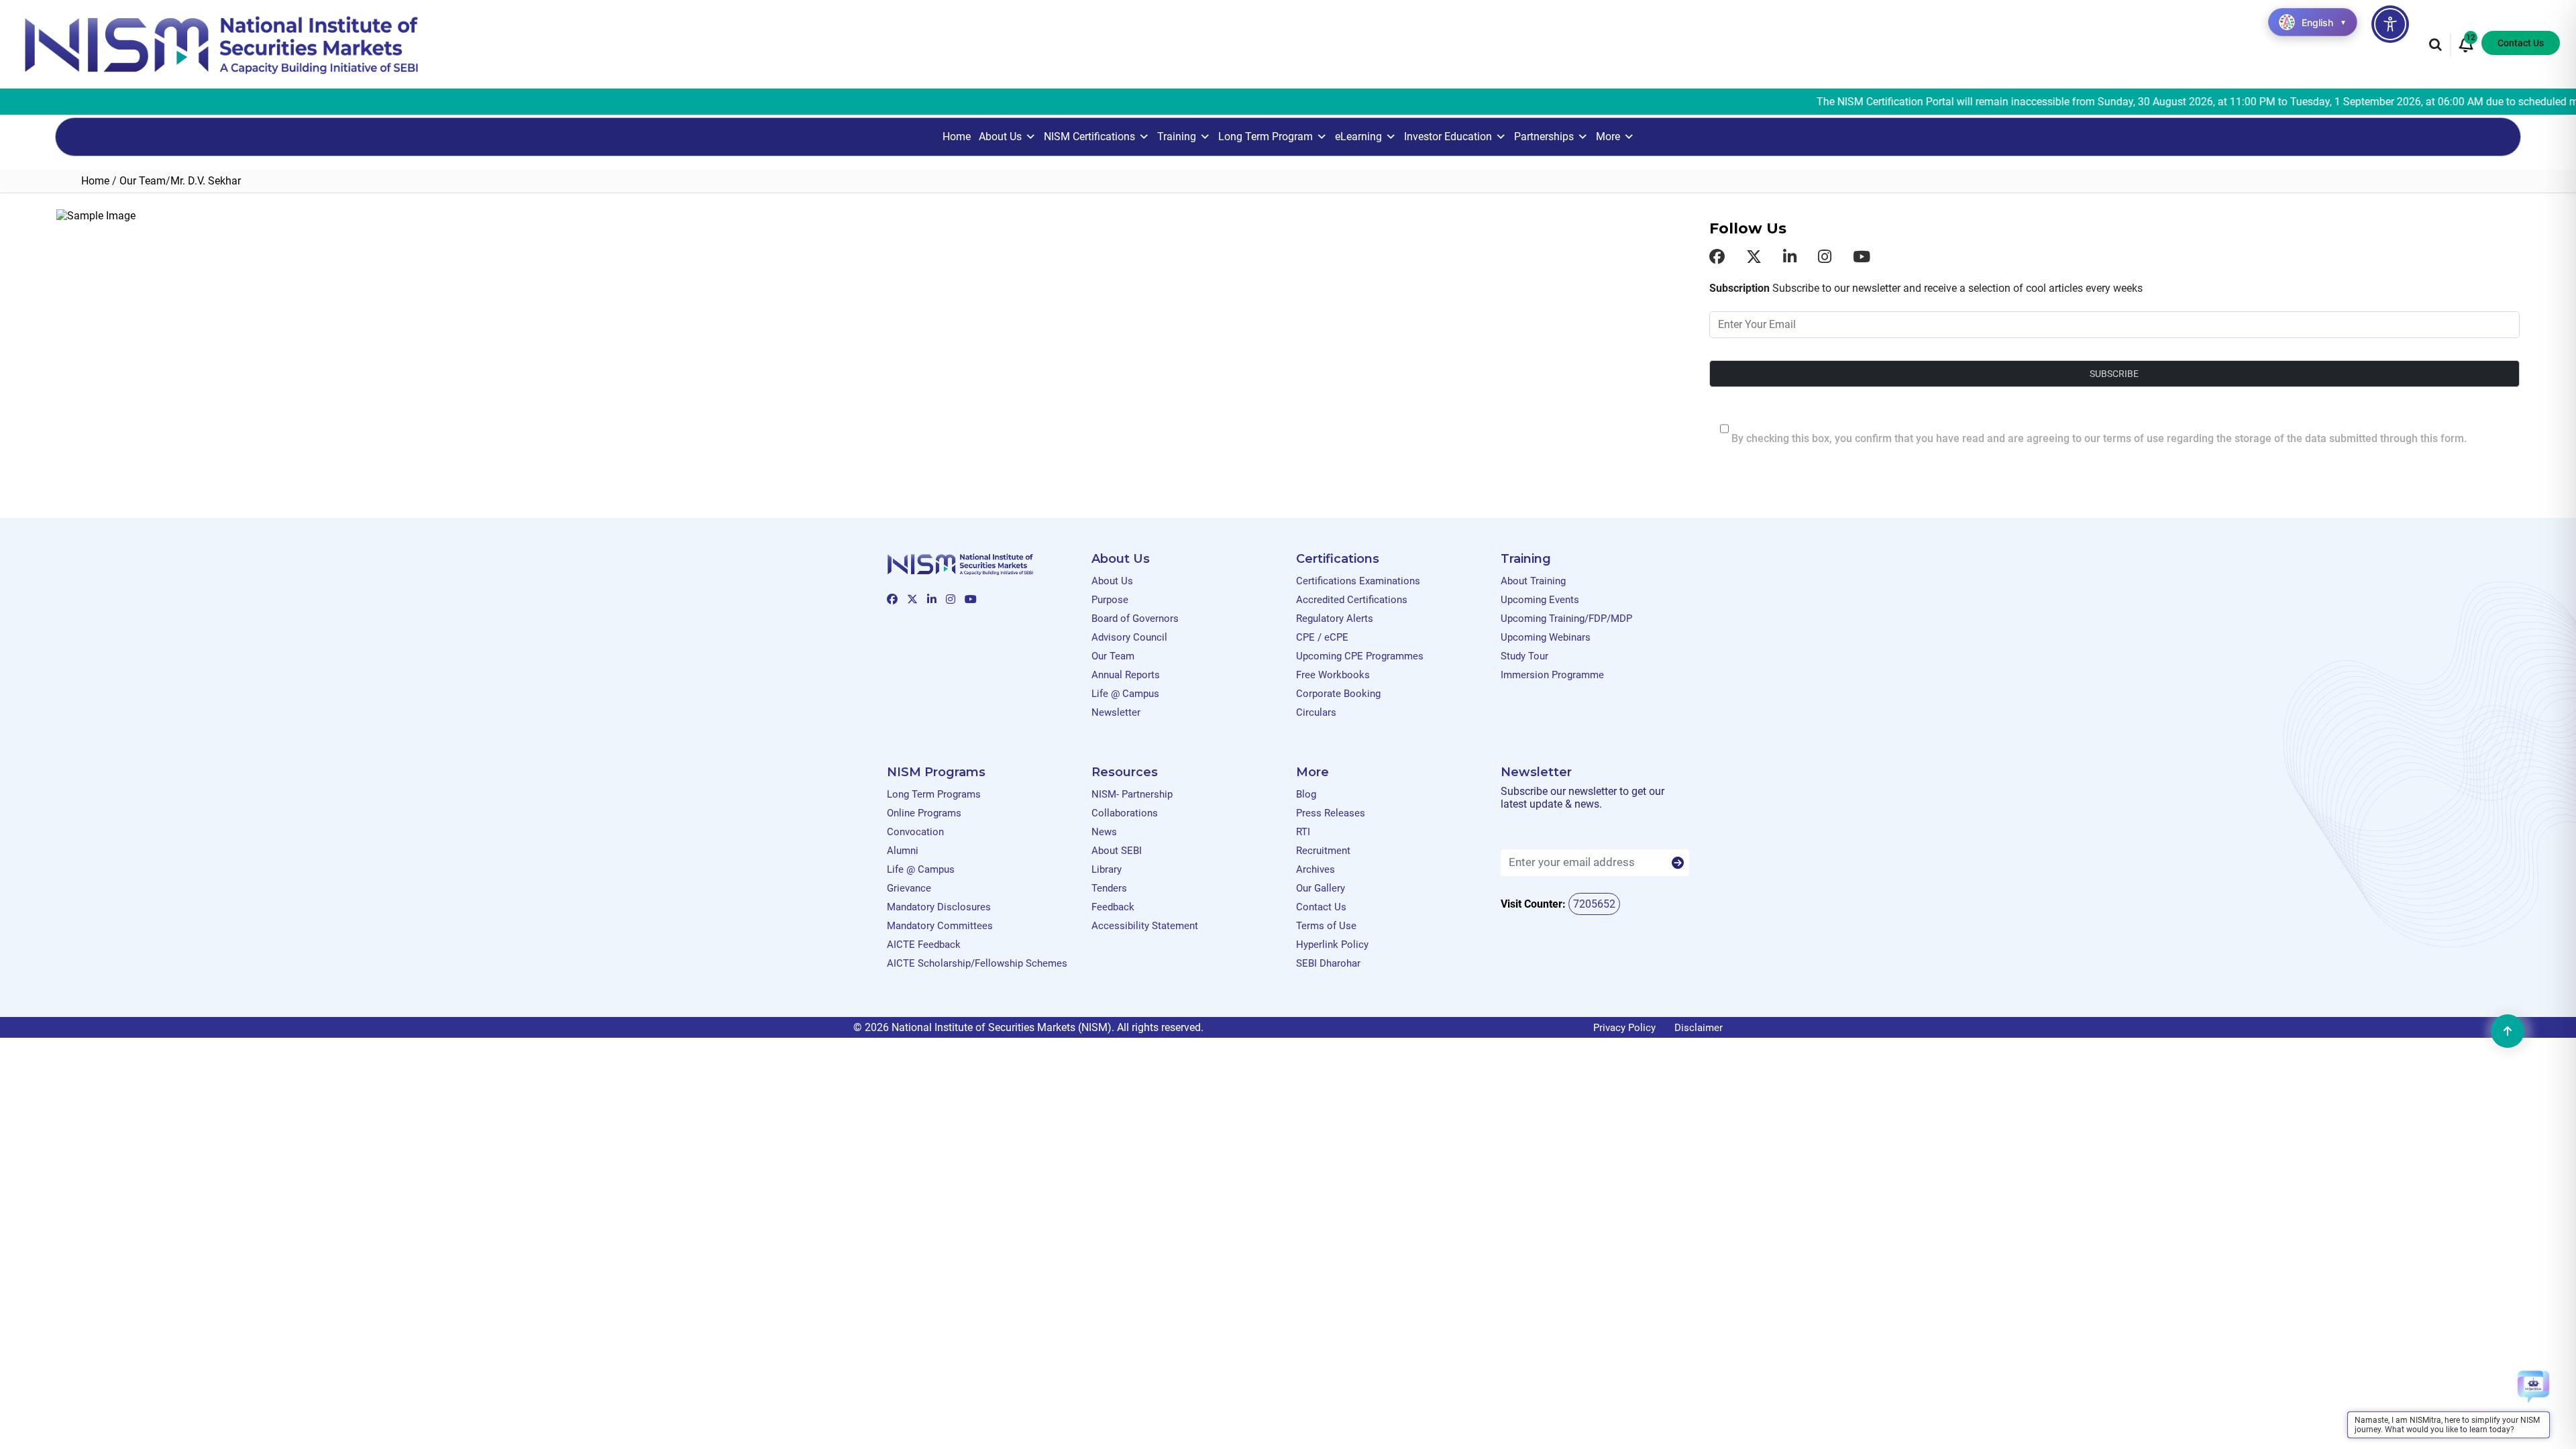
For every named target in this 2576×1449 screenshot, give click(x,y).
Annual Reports (1126, 675)
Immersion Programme (1552, 675)
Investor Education (1448, 137)
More (1608, 137)
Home (957, 137)
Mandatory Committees (940, 926)
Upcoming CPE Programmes (1360, 656)
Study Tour (1524, 656)
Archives (1316, 869)
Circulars (1316, 712)
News (1104, 832)
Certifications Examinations (1358, 581)
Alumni (903, 851)
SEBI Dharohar (1328, 963)
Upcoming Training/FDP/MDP (1566, 619)
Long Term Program (1266, 137)
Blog (1306, 794)
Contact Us (2521, 43)
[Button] (1678, 863)
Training (1177, 137)
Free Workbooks (1333, 675)
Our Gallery (1321, 888)
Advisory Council (1129, 637)
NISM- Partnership (1132, 794)
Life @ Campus (1125, 694)
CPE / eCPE (1322, 637)
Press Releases (1331, 813)
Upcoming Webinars (1546, 637)
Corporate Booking (1338, 694)
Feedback (1113, 907)
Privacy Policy (1624, 1028)
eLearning (1358, 137)
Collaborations (1125, 813)
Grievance (909, 888)
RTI (1303, 832)
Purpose (1110, 600)
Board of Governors (1135, 619)
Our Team (143, 181)
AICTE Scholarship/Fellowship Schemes (977, 963)
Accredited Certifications (1352, 600)
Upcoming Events (1540, 600)
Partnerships (1544, 137)
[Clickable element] (221, 44)
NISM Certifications (1089, 137)
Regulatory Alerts (1335, 619)
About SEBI (1117, 851)
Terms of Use (1326, 926)
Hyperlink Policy (1332, 945)
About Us (1000, 137)
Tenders (1109, 888)
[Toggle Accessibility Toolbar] (2390, 24)
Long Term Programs (934, 794)
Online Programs (924, 813)
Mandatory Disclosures (939, 907)
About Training (1533, 581)
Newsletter (1116, 712)
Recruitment (1323, 851)
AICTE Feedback (924, 945)
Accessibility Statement (1145, 926)
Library (1107, 869)
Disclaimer (1699, 1028)
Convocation (915, 832)
